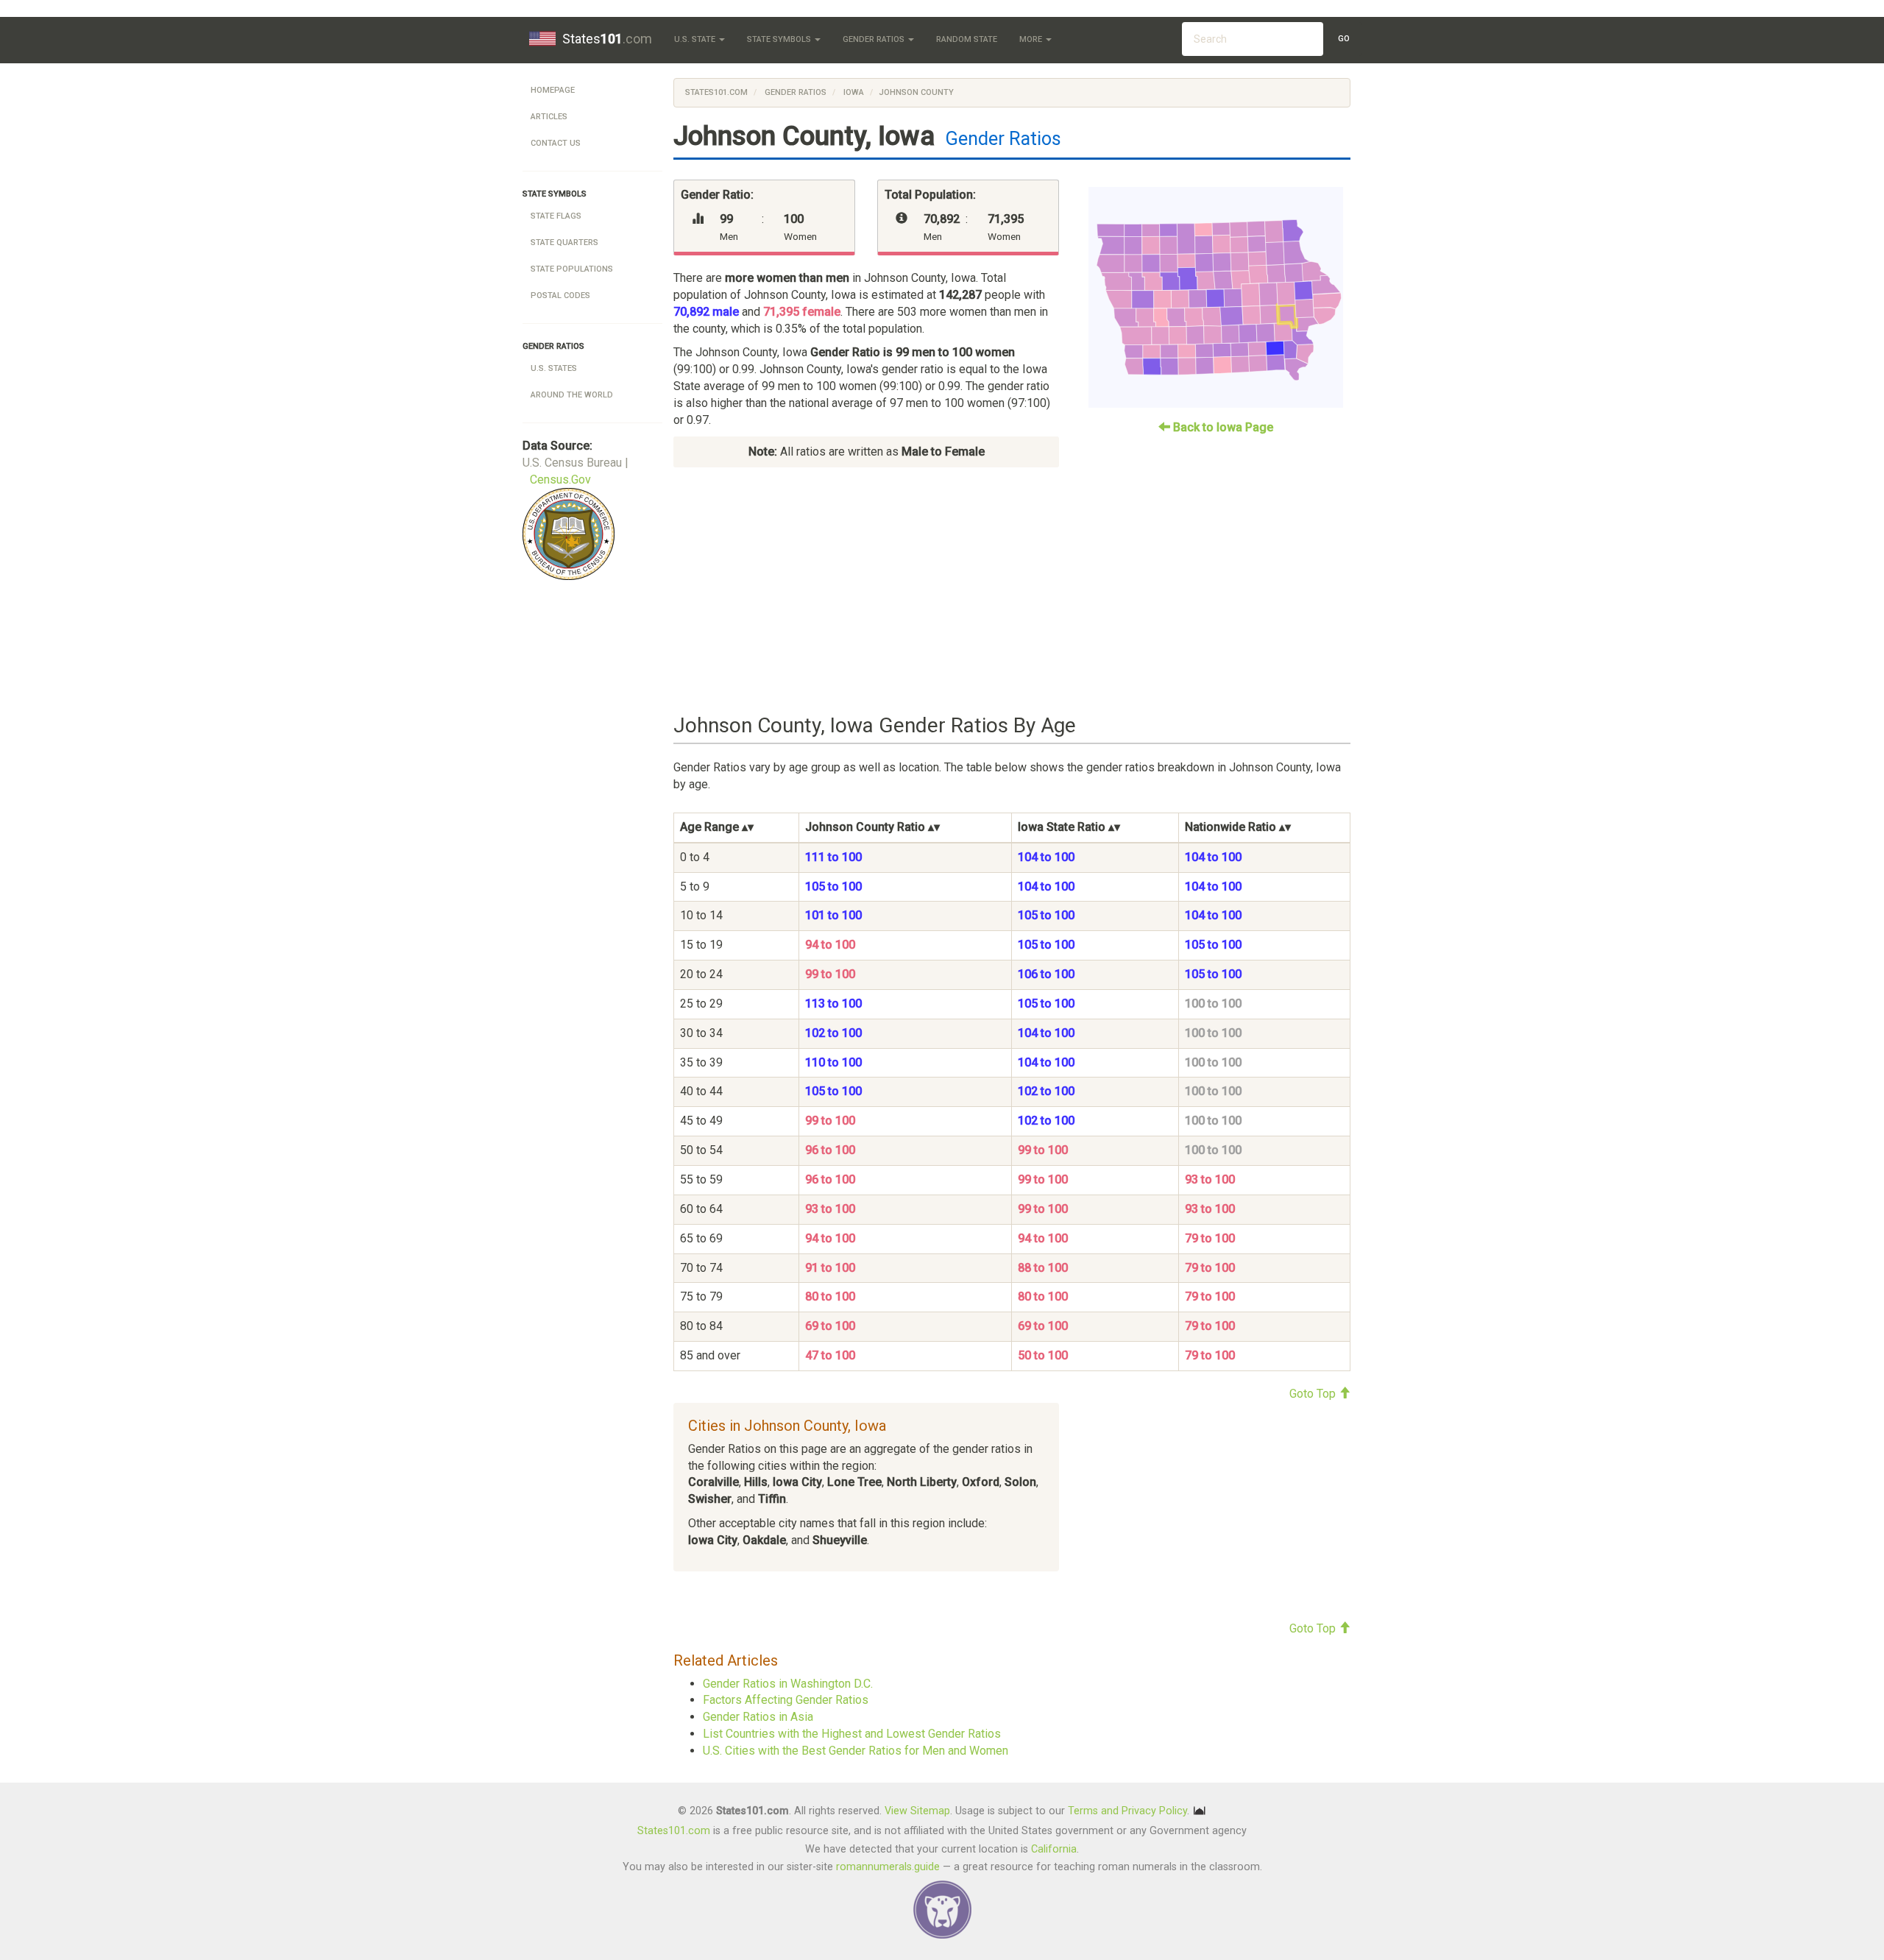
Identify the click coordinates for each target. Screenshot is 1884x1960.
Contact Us (556, 143)
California (1054, 1849)
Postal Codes (560, 296)
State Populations (572, 269)
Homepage (553, 90)
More (1032, 39)
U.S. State (696, 39)
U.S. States (554, 368)
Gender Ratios (875, 39)
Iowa (853, 92)
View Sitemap (917, 1811)
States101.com (716, 92)
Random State (967, 39)
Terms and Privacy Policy (1127, 1811)
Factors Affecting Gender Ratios (786, 1700)
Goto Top (1314, 1394)
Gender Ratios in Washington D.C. (788, 1684)
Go (1344, 39)
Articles (549, 117)
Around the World (572, 395)
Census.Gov (560, 480)
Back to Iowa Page (1222, 427)
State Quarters (564, 243)
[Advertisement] (1012, 591)
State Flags (556, 216)
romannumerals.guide (888, 1867)
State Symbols (780, 39)
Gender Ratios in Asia (758, 1717)
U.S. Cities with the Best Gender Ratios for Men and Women (856, 1751)
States (607, 39)
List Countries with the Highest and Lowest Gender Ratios (852, 1734)
